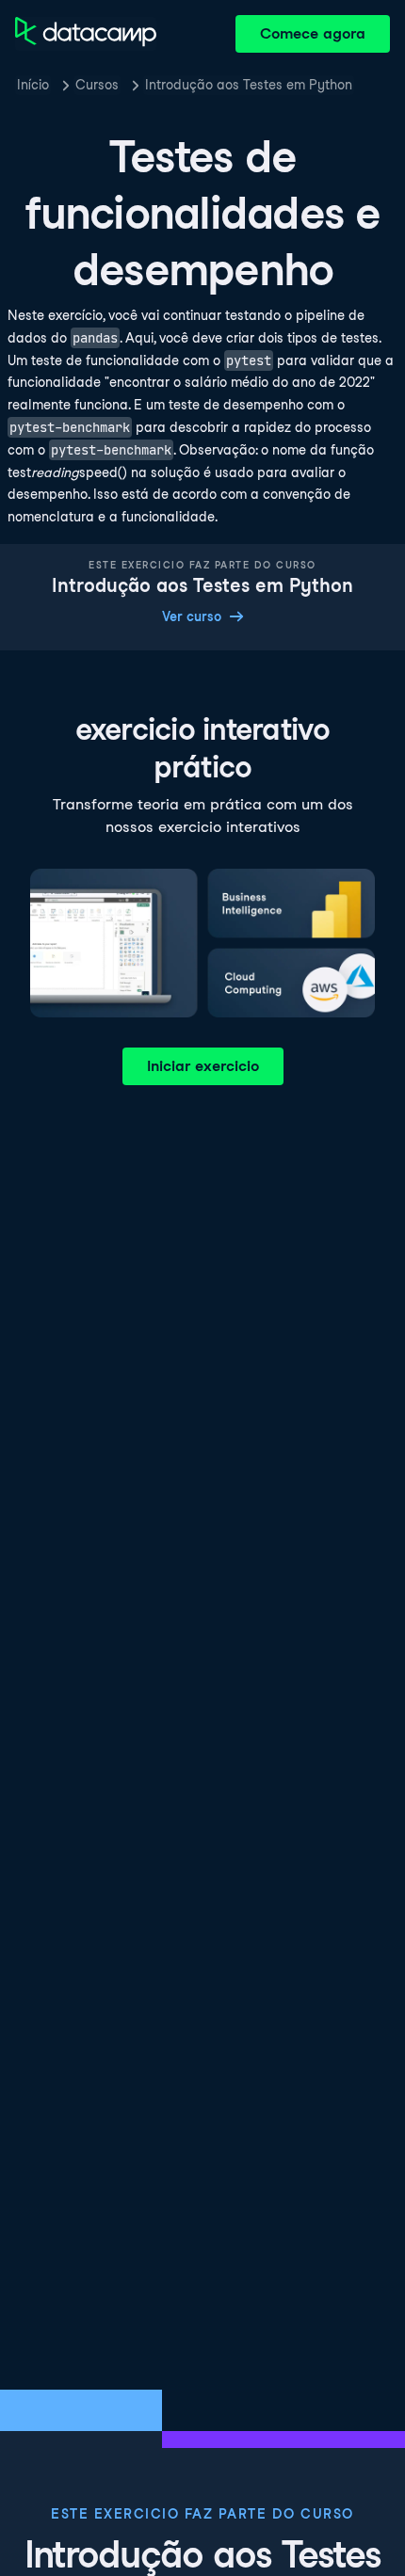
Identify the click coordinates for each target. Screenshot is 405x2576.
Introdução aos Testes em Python (249, 85)
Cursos (97, 85)
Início (33, 85)
